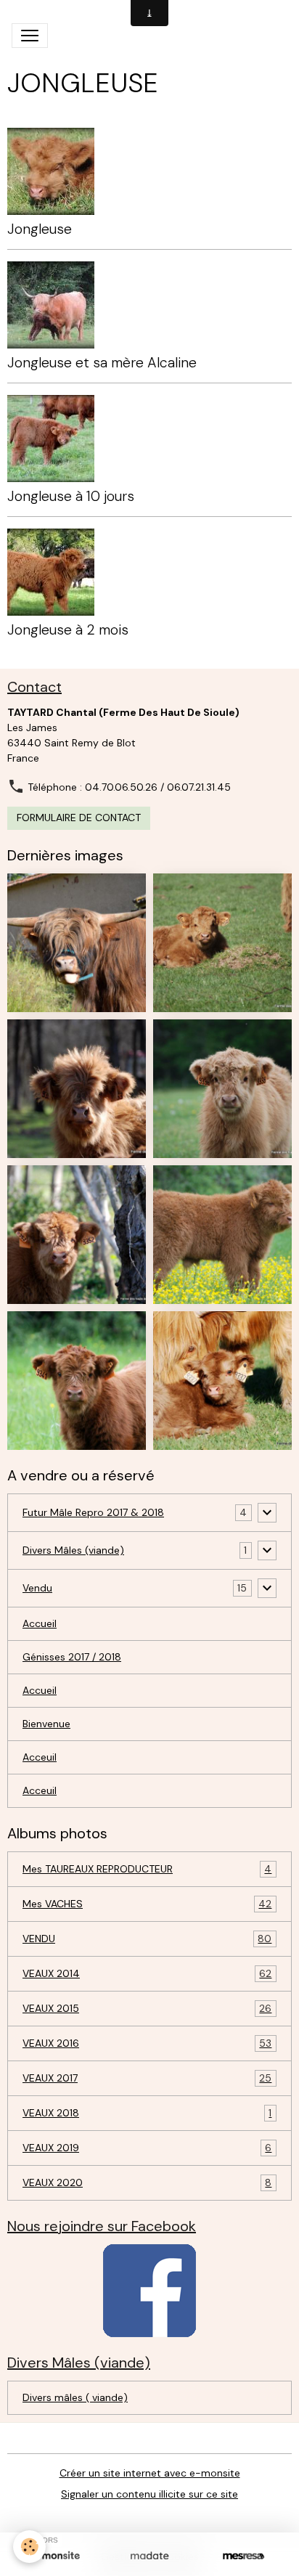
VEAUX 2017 (147, 2078)
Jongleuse (40, 229)
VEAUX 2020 (147, 2183)
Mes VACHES (147, 1904)
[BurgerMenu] (30, 36)
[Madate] (149, 2556)
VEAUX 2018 (147, 2113)
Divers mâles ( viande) (75, 2397)
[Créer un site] (56, 2556)
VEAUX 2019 (147, 2148)
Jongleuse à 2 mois (68, 630)
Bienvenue (46, 1724)
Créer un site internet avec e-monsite (150, 2473)
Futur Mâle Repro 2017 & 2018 (93, 1512)
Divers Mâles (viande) (73, 1550)
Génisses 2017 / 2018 (72, 1657)
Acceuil (40, 1757)
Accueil (40, 1623)
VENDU (147, 1939)
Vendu (37, 1588)
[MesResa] (243, 2556)
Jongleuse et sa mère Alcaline (102, 363)
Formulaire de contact (79, 818)
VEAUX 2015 (147, 2009)
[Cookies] (29, 2547)
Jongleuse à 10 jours (71, 496)
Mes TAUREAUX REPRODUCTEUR (147, 1869)
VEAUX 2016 (147, 2043)
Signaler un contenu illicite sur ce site (149, 2494)
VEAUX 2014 (147, 1974)
